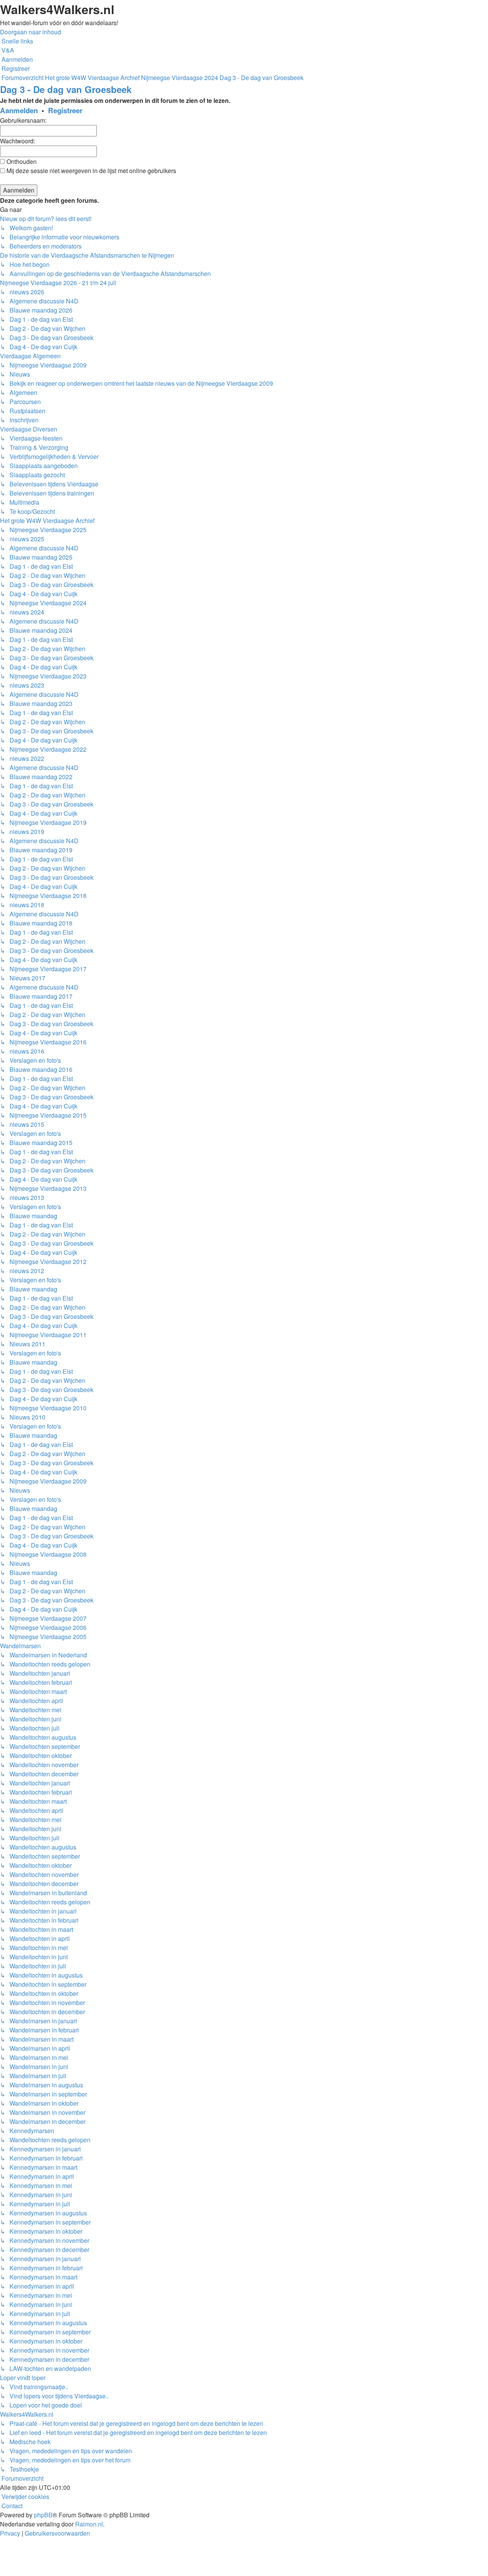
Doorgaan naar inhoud (30, 32)
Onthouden (21, 161)
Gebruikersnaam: (23, 120)
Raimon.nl (89, 2524)
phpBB (43, 2515)
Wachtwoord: (18, 141)
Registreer (65, 110)
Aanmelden (19, 110)
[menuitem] (7, 50)
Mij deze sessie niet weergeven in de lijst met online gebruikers (91, 171)
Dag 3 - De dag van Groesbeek (66, 89)
